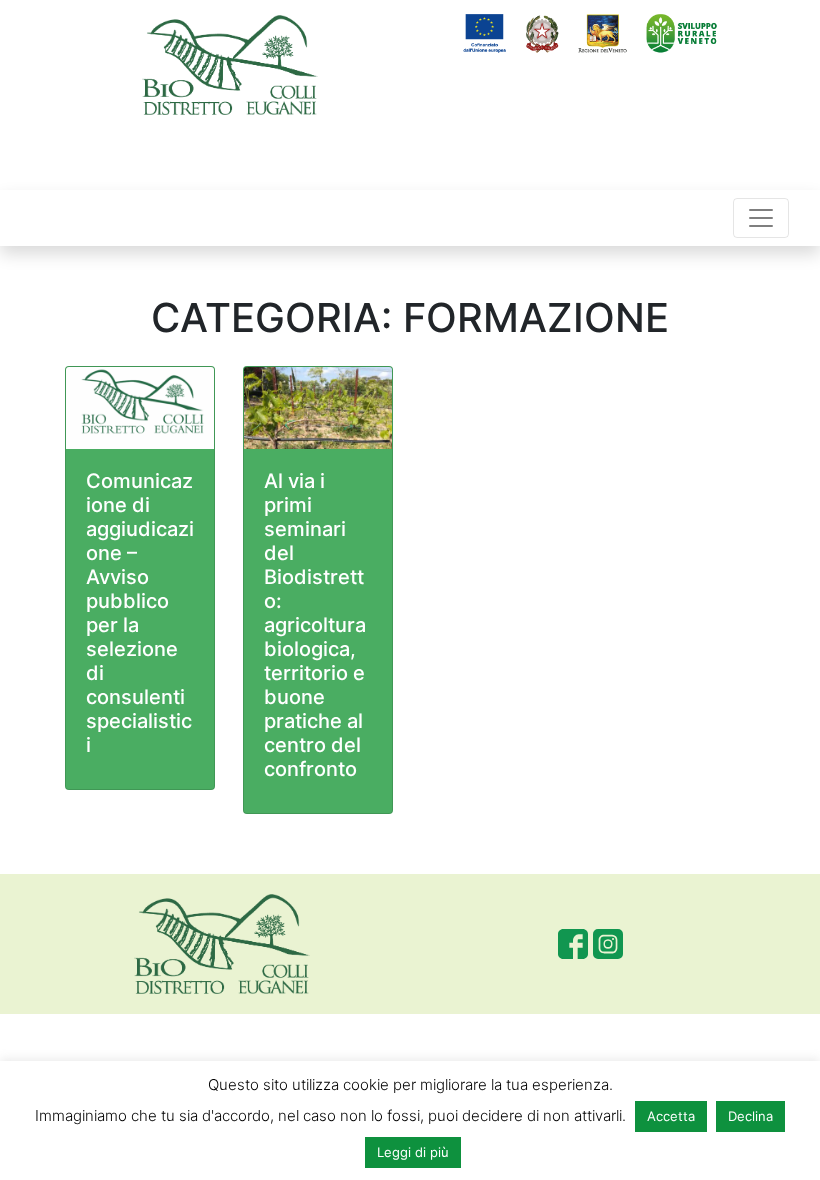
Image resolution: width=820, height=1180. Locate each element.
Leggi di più (413, 1152)
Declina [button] (750, 1116)
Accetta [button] (671, 1116)
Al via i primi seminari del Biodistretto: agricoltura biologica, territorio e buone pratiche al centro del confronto (315, 625)
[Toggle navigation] (761, 218)
